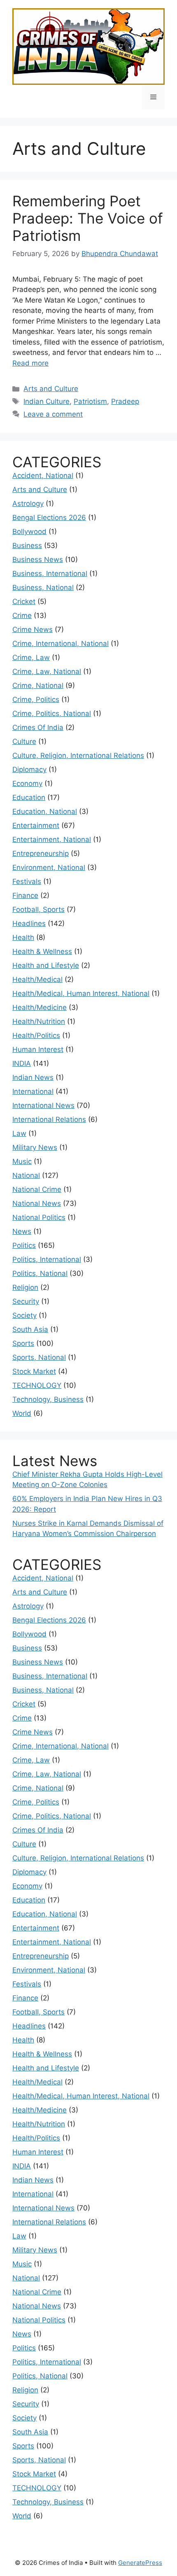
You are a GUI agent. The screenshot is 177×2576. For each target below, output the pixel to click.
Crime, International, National (61, 643)
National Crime (37, 1189)
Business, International (50, 573)
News (22, 1231)
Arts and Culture (51, 389)
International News (43, 1105)
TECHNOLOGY (37, 1385)
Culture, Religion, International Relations (78, 755)
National (26, 1175)
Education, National (45, 811)
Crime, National (38, 685)
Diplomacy (29, 769)
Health (23, 937)
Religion (25, 1287)
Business (27, 546)
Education (29, 797)
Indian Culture (47, 401)
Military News (35, 1147)
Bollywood (29, 532)
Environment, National (49, 867)
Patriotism (90, 401)
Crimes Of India (38, 727)
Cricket (24, 601)
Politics (24, 1245)
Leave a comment (53, 414)
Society (24, 1315)
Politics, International (47, 1259)
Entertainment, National (52, 839)
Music (22, 1161)
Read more (30, 363)
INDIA (22, 1063)
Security (26, 1301)
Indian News (33, 1077)
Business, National (43, 587)
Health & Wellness (42, 951)
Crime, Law (31, 657)
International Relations (49, 1119)
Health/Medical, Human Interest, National (81, 993)
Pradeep (125, 401)
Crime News (33, 629)
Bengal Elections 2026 (49, 518)
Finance (25, 895)
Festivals (27, 881)
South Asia (30, 1329)
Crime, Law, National (47, 671)
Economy (27, 783)
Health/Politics (36, 1035)
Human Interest (38, 1049)
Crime (22, 615)
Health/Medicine (40, 1007)
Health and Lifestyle (46, 965)
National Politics (39, 1217)
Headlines (29, 923)
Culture (24, 741)
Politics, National (40, 1273)
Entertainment (36, 825)
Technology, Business (48, 1399)
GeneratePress (140, 2563)
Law (19, 1133)
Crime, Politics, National (52, 713)
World (22, 1413)
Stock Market (34, 1371)
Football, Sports (38, 909)
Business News (38, 559)
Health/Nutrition (39, 1021)
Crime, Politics (36, 699)
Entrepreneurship (41, 853)
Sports (23, 1343)
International (33, 1091)
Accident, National (43, 476)
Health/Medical (37, 979)
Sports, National (39, 1357)
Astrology (28, 504)
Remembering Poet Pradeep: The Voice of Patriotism (88, 218)
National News (37, 1203)
